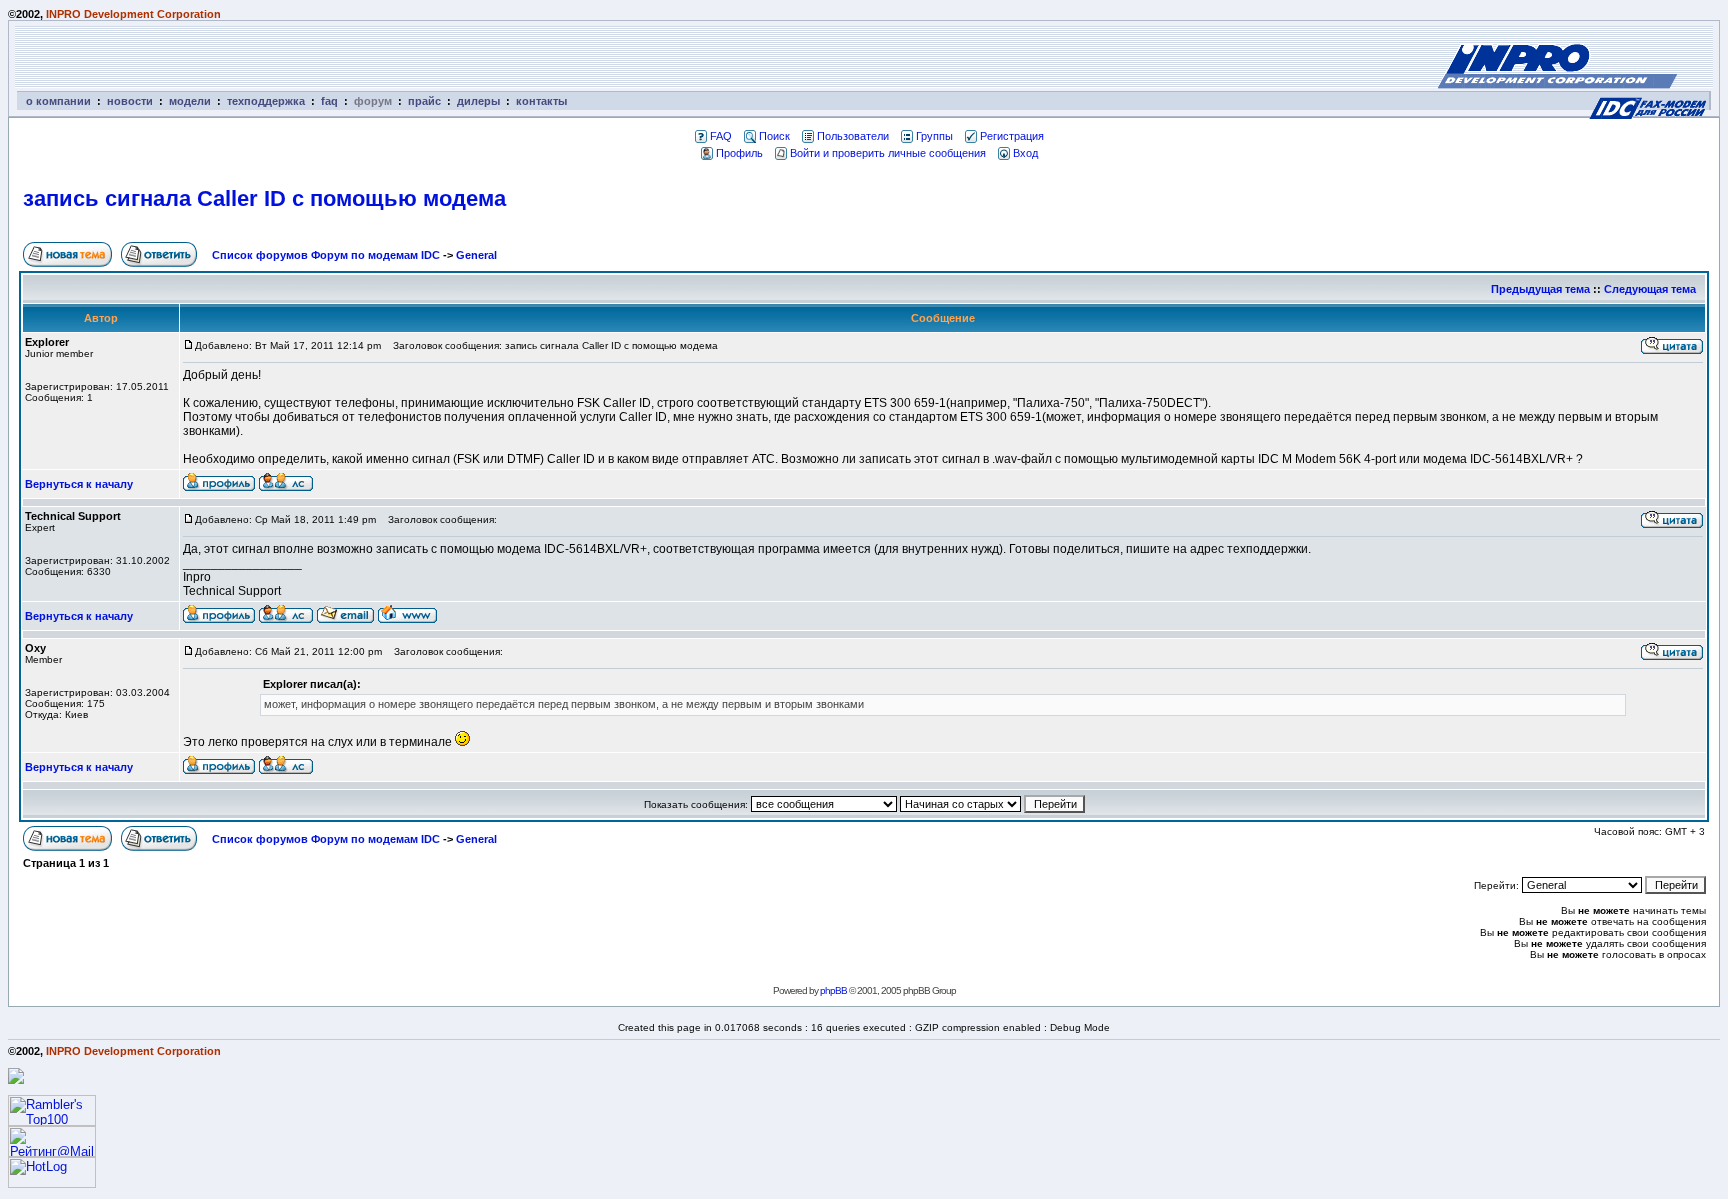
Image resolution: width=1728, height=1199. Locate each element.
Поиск (774, 136)
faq (329, 101)
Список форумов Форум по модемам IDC (326, 255)
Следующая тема (1650, 289)
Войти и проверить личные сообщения (888, 153)
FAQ (721, 136)
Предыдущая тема (1540, 289)
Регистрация (1012, 136)
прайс (424, 101)
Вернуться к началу (79, 484)
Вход (1025, 153)
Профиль (739, 153)
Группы (934, 136)
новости (130, 101)
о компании (58, 101)
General (476, 255)
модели (190, 101)
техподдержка (266, 101)
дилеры (478, 101)
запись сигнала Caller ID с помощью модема (264, 198)
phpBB (833, 990)
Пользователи (853, 136)
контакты (541, 101)
